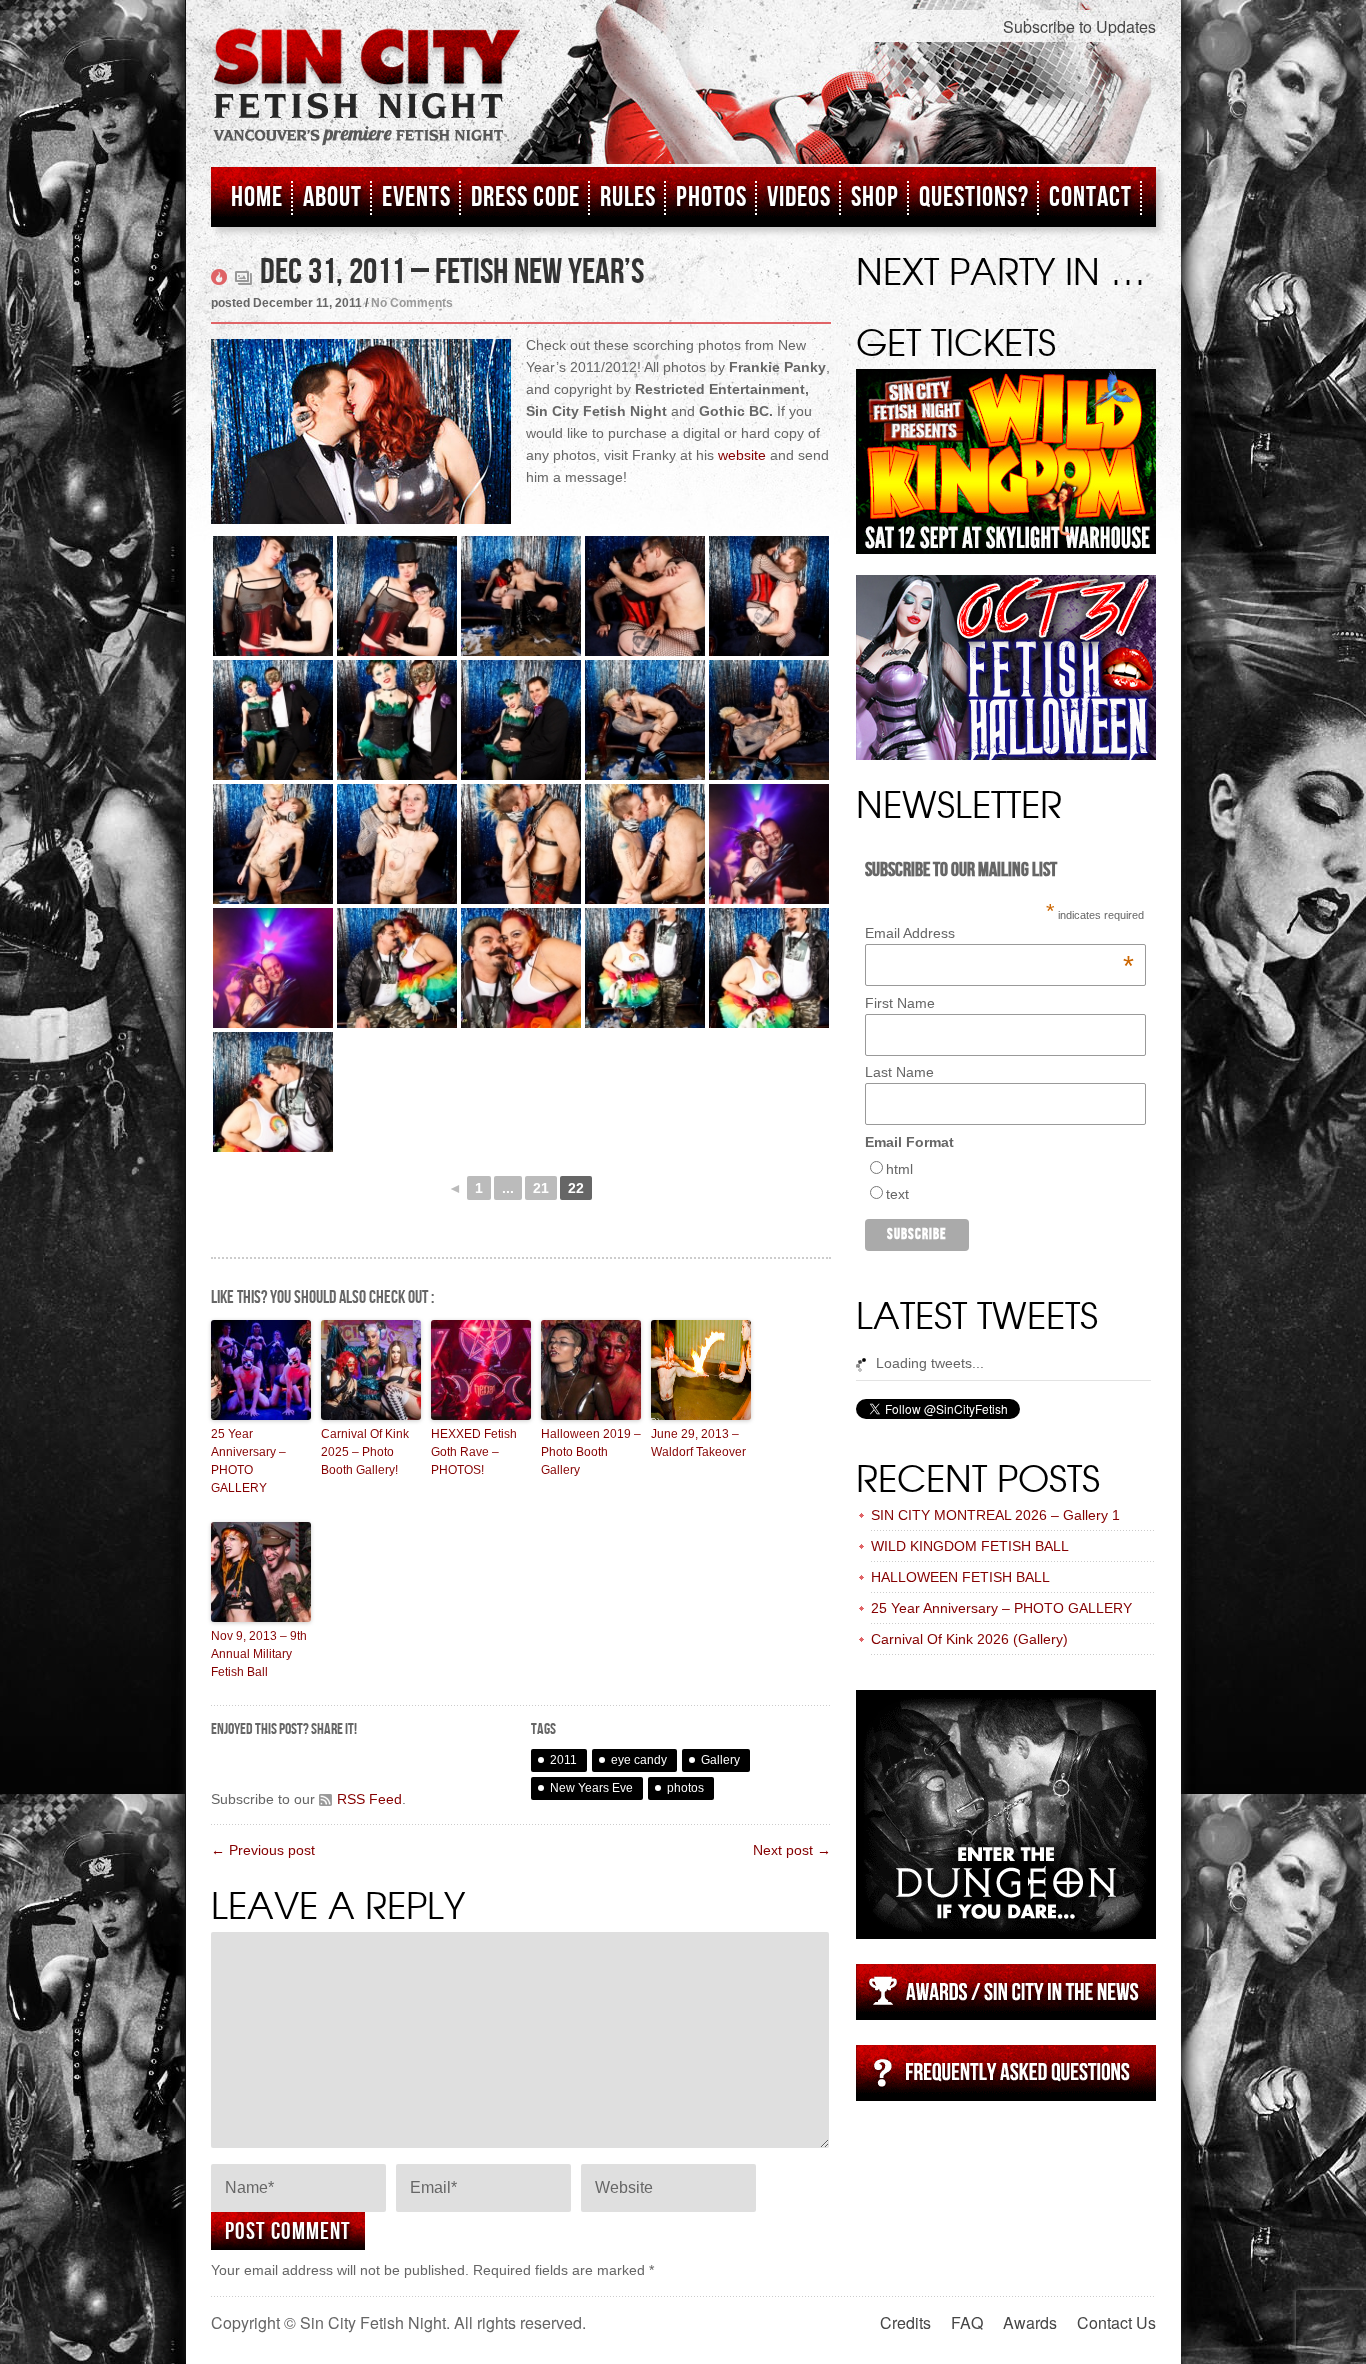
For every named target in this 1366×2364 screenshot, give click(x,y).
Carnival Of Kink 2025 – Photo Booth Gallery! (365, 1452)
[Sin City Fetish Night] (367, 107)
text (897, 1194)
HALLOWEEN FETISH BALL (960, 1577)
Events (416, 197)
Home (257, 197)
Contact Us (1116, 2322)
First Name (900, 1003)
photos (685, 1788)
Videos (799, 197)
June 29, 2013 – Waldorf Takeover (698, 1443)
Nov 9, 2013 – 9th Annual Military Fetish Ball (259, 1654)
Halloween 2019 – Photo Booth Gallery (591, 1452)
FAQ (967, 2322)
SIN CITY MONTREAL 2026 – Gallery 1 (995, 1515)
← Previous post (263, 1850)
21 (541, 1188)
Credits (905, 2322)
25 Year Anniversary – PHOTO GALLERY (248, 1461)
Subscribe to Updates (1079, 26)
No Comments (412, 303)
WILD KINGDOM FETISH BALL (970, 1546)
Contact (1090, 197)
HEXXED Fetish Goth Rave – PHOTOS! (474, 1452)
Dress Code (525, 197)
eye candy (639, 1760)
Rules (628, 197)
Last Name (899, 1072)
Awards (1030, 2322)
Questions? (974, 197)
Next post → (792, 1850)
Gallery (720, 1760)
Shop (875, 197)
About (332, 197)
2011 (563, 1760)
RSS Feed (369, 1799)
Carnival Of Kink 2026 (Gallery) (969, 1639)
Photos (711, 197)
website (742, 455)
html (899, 1169)
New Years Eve (591, 1788)
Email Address (999, 933)
